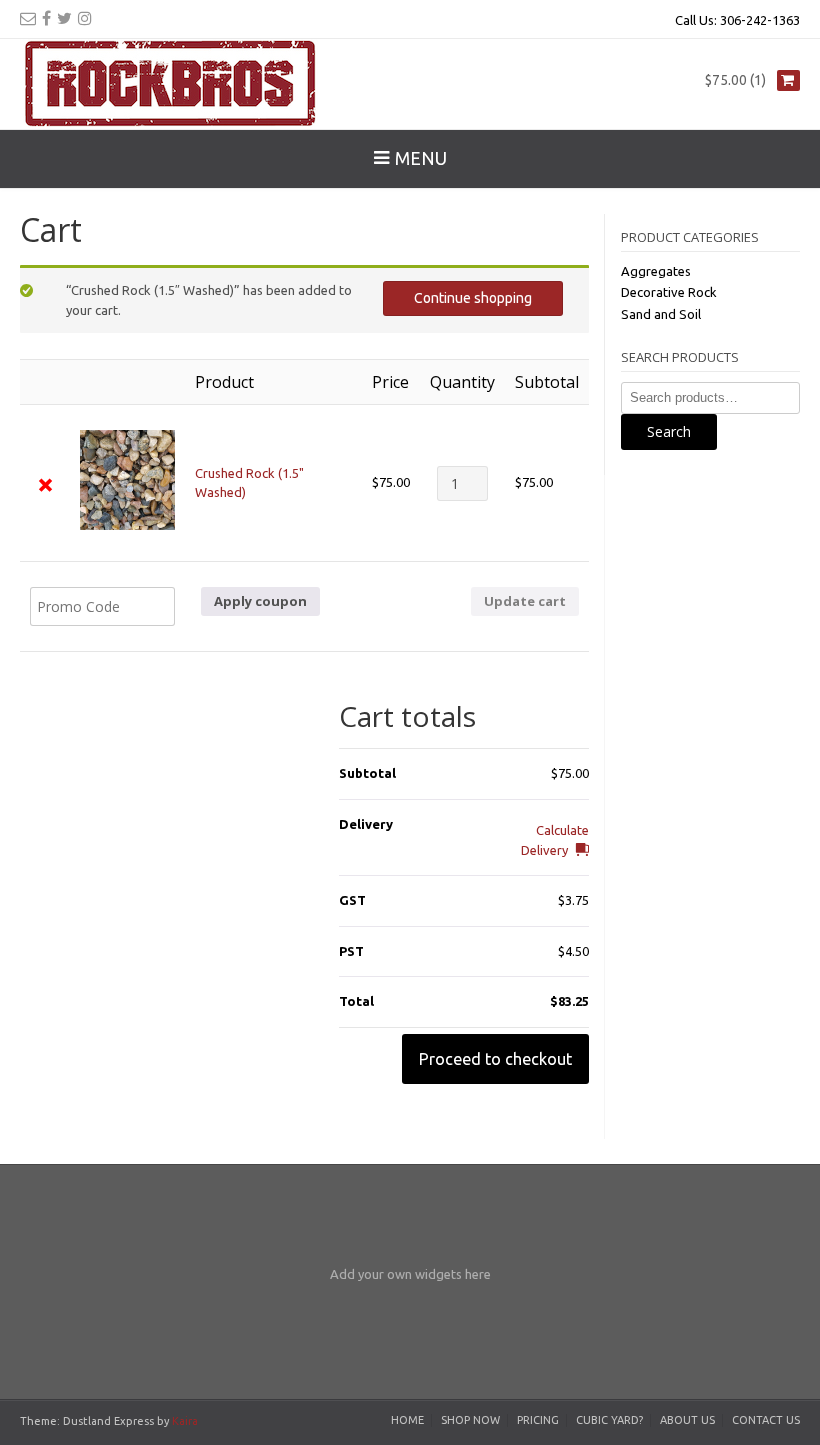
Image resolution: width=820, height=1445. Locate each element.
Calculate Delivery (555, 840)
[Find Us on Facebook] (46, 18)
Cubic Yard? (609, 1420)
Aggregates (656, 271)
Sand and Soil (661, 314)
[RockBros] (170, 84)
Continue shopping (473, 298)
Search (669, 431)
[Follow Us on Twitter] (64, 18)
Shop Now (470, 1420)
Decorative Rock (669, 292)
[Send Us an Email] (28, 18)
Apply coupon (260, 601)
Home (407, 1420)
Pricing (538, 1420)
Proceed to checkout (495, 1059)
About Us (687, 1420)
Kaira (185, 1421)
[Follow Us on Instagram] (85, 18)
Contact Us (766, 1420)
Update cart (525, 601)
